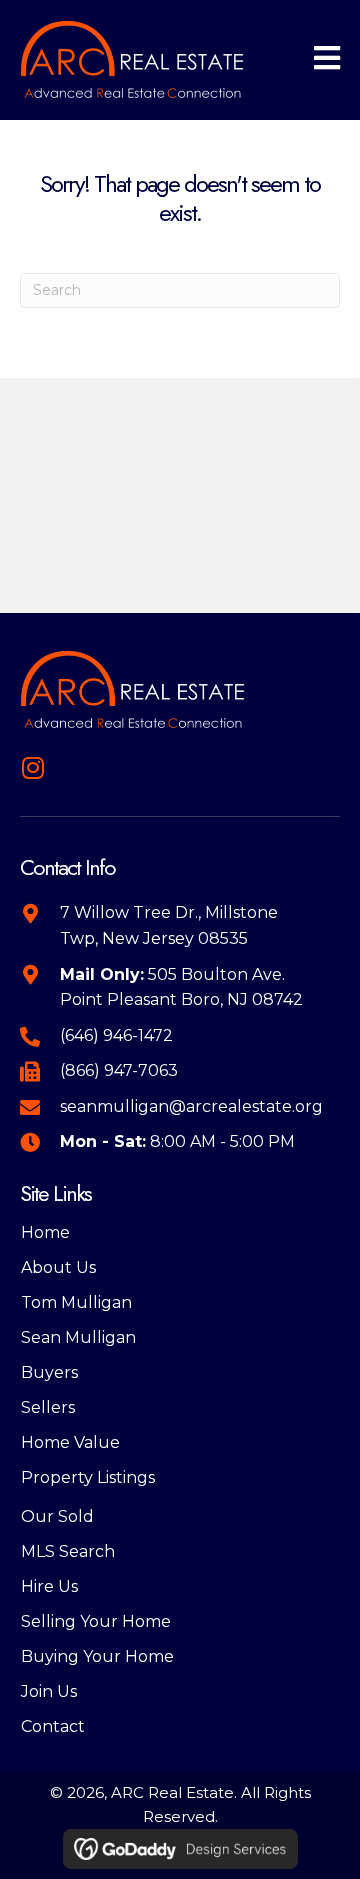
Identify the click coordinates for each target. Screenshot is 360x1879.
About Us (58, 1267)
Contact (53, 1726)
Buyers (49, 1372)
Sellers (48, 1407)
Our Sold (57, 1516)
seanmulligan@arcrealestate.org (191, 1106)
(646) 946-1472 (116, 1035)
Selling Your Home (96, 1621)
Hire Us (49, 1586)
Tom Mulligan (76, 1302)
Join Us (49, 1691)
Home (45, 1232)
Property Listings (88, 1477)
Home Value (70, 1442)
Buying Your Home (97, 1656)
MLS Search (68, 1551)
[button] (32, 767)
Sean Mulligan (78, 1337)
